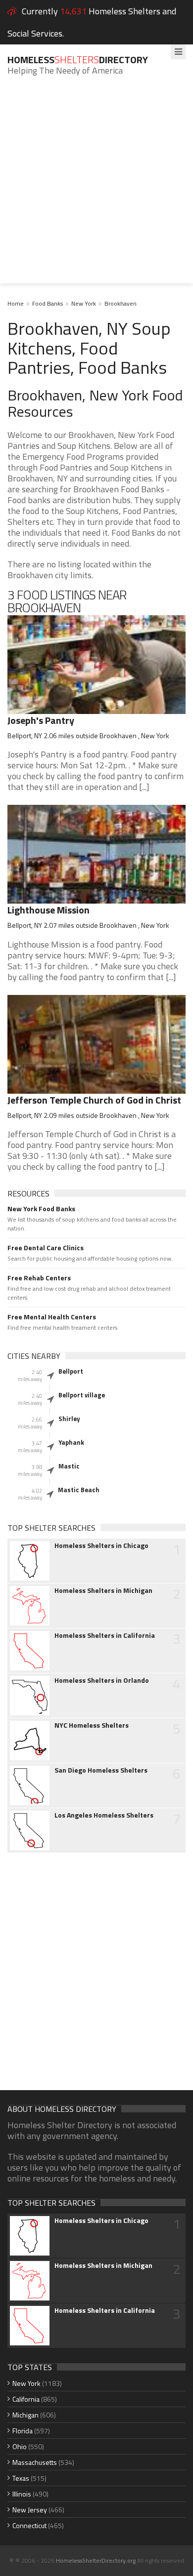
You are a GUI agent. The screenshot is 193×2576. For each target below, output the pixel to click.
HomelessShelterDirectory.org (96, 2560)
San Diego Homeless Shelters (101, 1770)
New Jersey (30, 2510)
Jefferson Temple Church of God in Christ (94, 1100)
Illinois (22, 2494)
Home (16, 303)
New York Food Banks (41, 1209)
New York (84, 303)
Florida (23, 2431)
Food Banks (48, 303)
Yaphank (71, 1442)
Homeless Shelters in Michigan (103, 1590)
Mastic (69, 1466)
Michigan (25, 2415)
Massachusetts (35, 2462)
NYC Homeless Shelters (92, 1725)
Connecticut (29, 2525)
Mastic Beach (79, 1490)
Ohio (20, 2446)
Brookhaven (121, 303)
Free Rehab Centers (39, 1278)
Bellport (71, 1371)
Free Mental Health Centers (52, 1317)
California (26, 2399)
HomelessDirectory (78, 59)
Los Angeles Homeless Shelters (104, 1815)
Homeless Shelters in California (105, 1635)
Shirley (69, 1419)
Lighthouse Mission (48, 910)
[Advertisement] (96, 187)
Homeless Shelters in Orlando (102, 1680)
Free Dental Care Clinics (46, 1248)
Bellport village (82, 1395)
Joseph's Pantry (41, 720)
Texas (21, 2478)
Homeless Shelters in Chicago (101, 1546)
